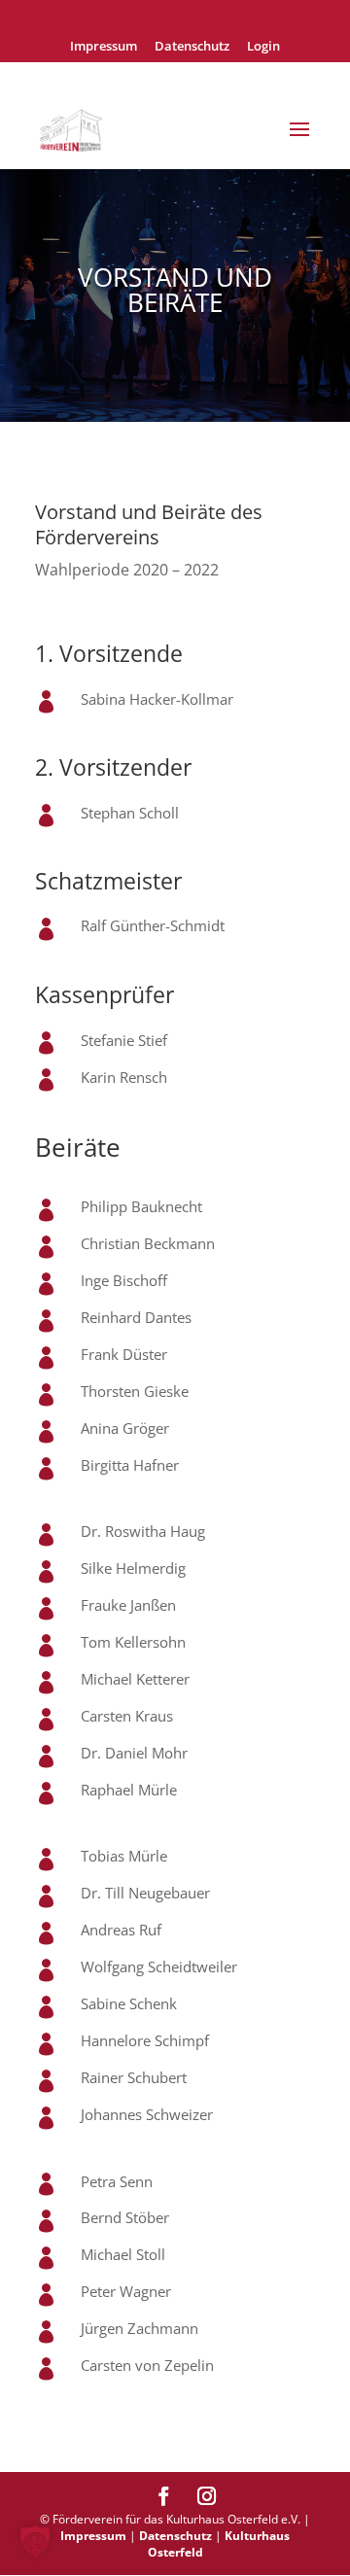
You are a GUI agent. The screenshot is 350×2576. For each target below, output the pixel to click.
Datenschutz (192, 47)
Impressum (104, 47)
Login (263, 47)
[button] (35, 2541)
